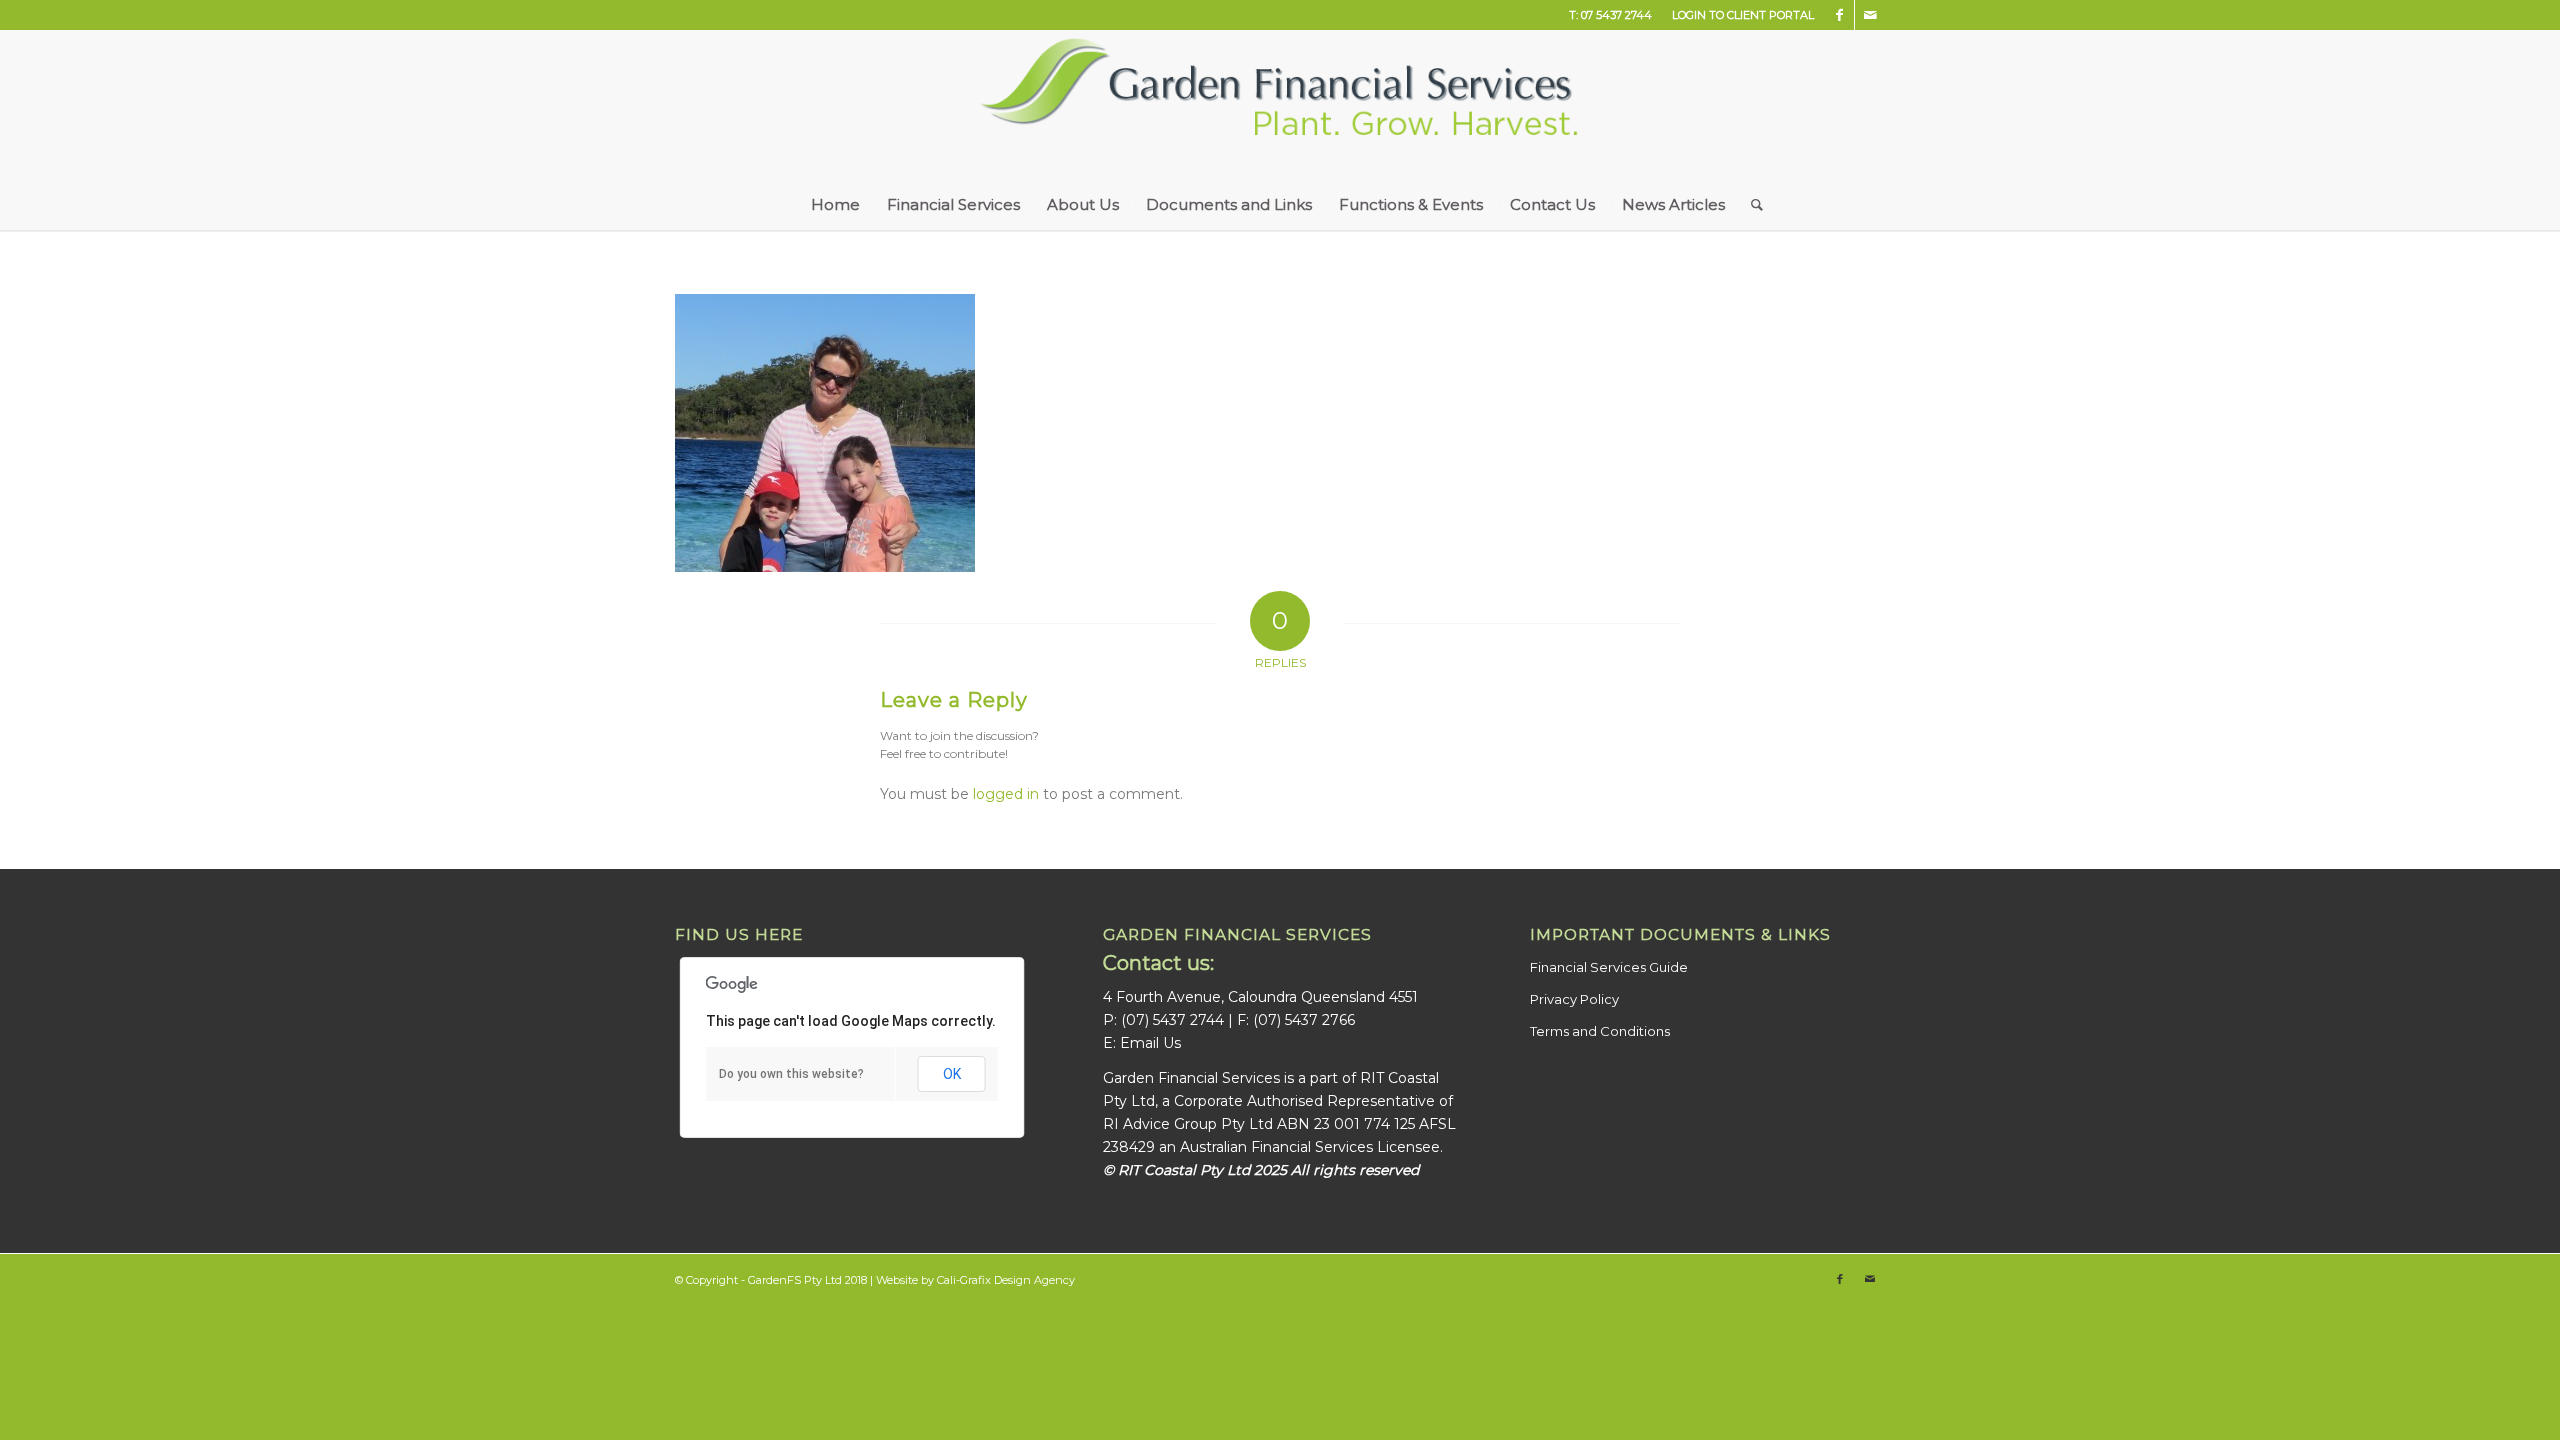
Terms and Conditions (1600, 1031)
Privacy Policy (1574, 999)
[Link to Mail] (1870, 15)
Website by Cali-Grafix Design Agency (975, 1280)
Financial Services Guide (1609, 967)
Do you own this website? (791, 1074)
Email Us (1150, 1043)
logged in (1006, 794)
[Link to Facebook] (1839, 15)
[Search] (1750, 205)
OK (952, 1074)
